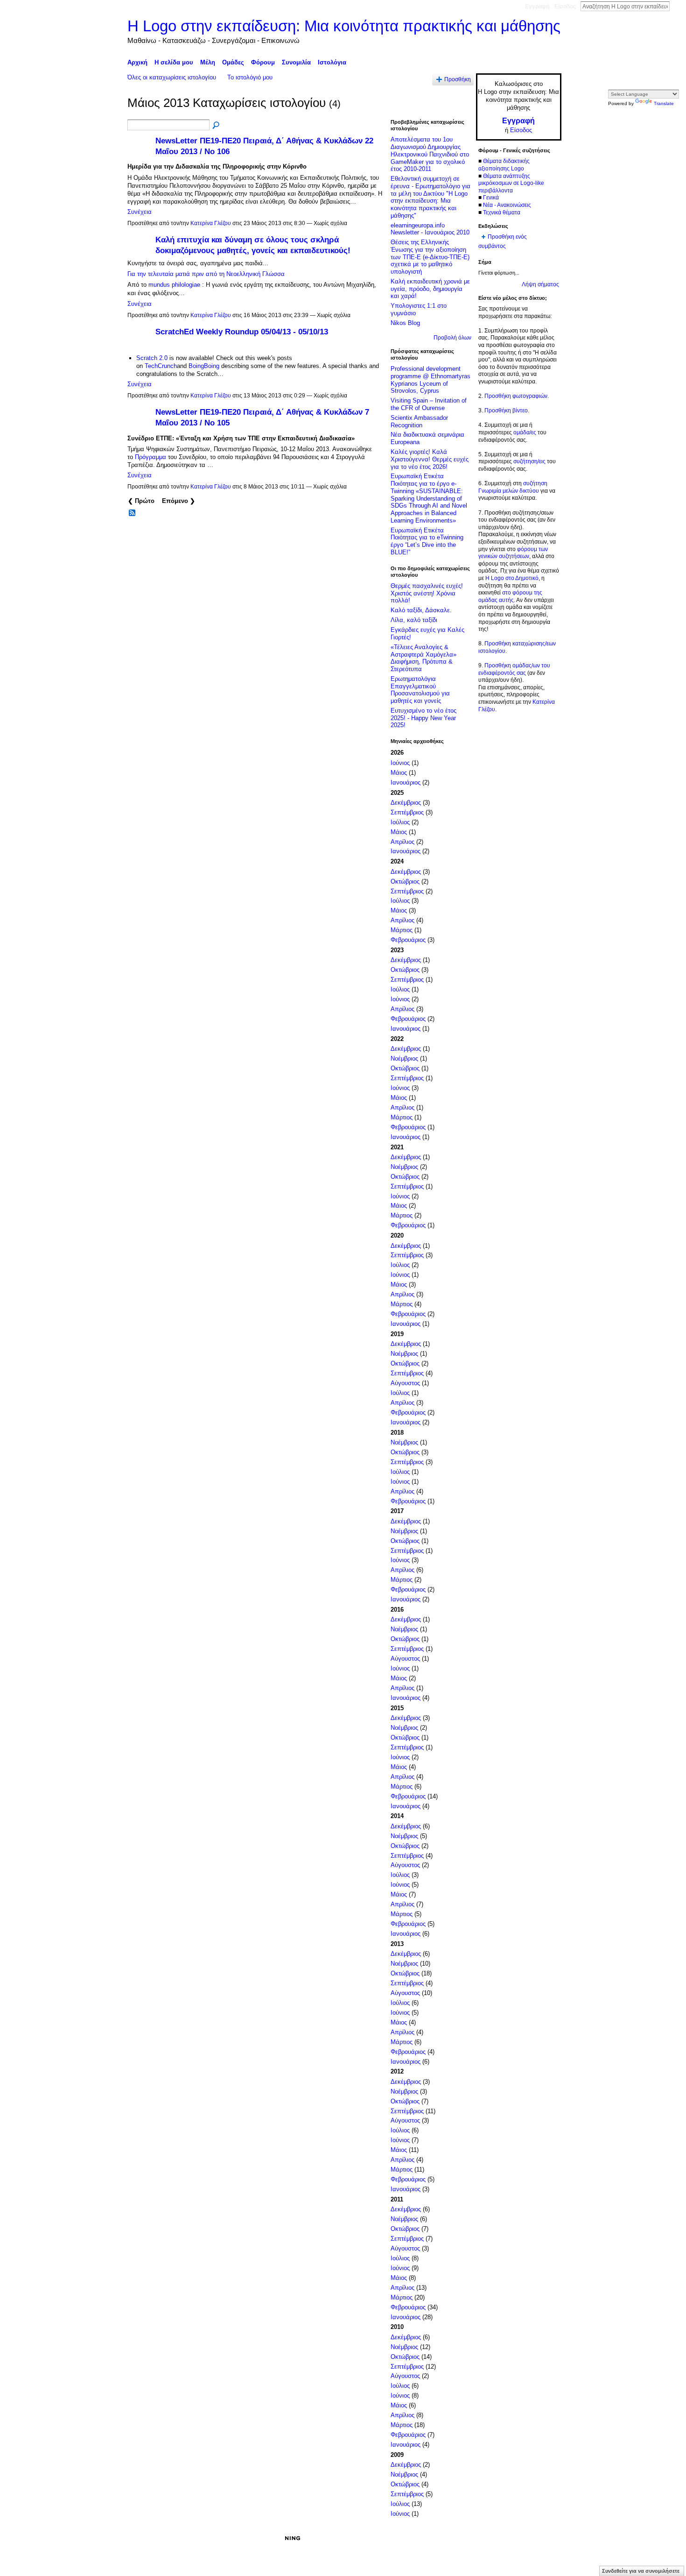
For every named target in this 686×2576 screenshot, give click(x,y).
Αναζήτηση (677, 6)
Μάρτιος (402, 930)
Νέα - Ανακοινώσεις (507, 205)
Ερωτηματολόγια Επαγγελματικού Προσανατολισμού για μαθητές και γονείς (420, 690)
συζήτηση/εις (529, 461)
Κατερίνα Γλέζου (211, 223)
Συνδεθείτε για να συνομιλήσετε (641, 2571)
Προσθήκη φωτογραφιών (516, 396)
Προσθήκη (458, 79)
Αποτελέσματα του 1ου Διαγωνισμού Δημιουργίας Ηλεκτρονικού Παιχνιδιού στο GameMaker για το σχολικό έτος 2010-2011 (430, 154)
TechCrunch (161, 366)
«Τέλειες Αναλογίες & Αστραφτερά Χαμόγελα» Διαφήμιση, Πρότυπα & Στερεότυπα (423, 658)
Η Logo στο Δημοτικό (512, 578)
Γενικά (491, 198)
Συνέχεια (140, 212)
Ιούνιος (400, 763)
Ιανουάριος (406, 782)
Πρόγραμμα (150, 457)
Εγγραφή (537, 7)
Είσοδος (565, 7)
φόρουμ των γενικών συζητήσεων (513, 553)
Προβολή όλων (452, 338)
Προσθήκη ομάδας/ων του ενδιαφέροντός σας (514, 669)
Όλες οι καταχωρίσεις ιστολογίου (172, 77)
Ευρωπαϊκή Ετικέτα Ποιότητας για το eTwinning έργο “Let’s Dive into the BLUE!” (427, 541)
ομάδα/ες (525, 432)
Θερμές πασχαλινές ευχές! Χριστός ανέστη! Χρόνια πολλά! (427, 593)
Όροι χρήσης (545, 2538)
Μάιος (399, 773)
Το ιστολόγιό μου (250, 77)
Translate (664, 103)
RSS (133, 513)
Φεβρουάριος (408, 940)
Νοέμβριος (404, 1058)
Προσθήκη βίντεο (506, 410)
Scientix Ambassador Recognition (419, 421)
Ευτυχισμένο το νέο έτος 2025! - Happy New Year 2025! (423, 718)
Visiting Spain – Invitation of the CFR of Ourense (429, 404)
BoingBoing (204, 366)
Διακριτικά (444, 2538)
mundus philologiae (174, 285)
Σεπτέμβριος (407, 812)
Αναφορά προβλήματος (493, 2538)
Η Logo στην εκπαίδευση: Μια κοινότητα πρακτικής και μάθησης (344, 26)
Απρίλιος (402, 842)
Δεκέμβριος (406, 803)
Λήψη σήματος (540, 284)
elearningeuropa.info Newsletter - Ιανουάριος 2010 (430, 229)
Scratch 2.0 (152, 358)
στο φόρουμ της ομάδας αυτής (510, 596)
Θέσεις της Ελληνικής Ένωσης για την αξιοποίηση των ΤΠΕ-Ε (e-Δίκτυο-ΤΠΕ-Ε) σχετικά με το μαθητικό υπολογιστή (430, 257)
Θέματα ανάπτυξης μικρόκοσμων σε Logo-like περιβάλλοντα (511, 183)
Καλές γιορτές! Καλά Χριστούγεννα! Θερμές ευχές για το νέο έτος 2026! (430, 459)
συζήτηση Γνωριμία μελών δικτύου (513, 487)
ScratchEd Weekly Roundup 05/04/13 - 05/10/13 (242, 332)
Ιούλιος (400, 822)
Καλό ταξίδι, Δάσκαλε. (421, 610)
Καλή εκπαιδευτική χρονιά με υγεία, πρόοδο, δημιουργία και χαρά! (430, 289)
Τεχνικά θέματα (502, 212)
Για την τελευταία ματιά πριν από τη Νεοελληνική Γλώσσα (206, 274)
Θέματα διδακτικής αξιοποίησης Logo (504, 165)
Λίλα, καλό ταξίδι (414, 620)
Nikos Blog (405, 323)
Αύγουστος (405, 1383)
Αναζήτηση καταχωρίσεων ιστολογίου (217, 126)
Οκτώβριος (405, 881)
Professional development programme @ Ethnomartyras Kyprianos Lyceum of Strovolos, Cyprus (430, 380)
